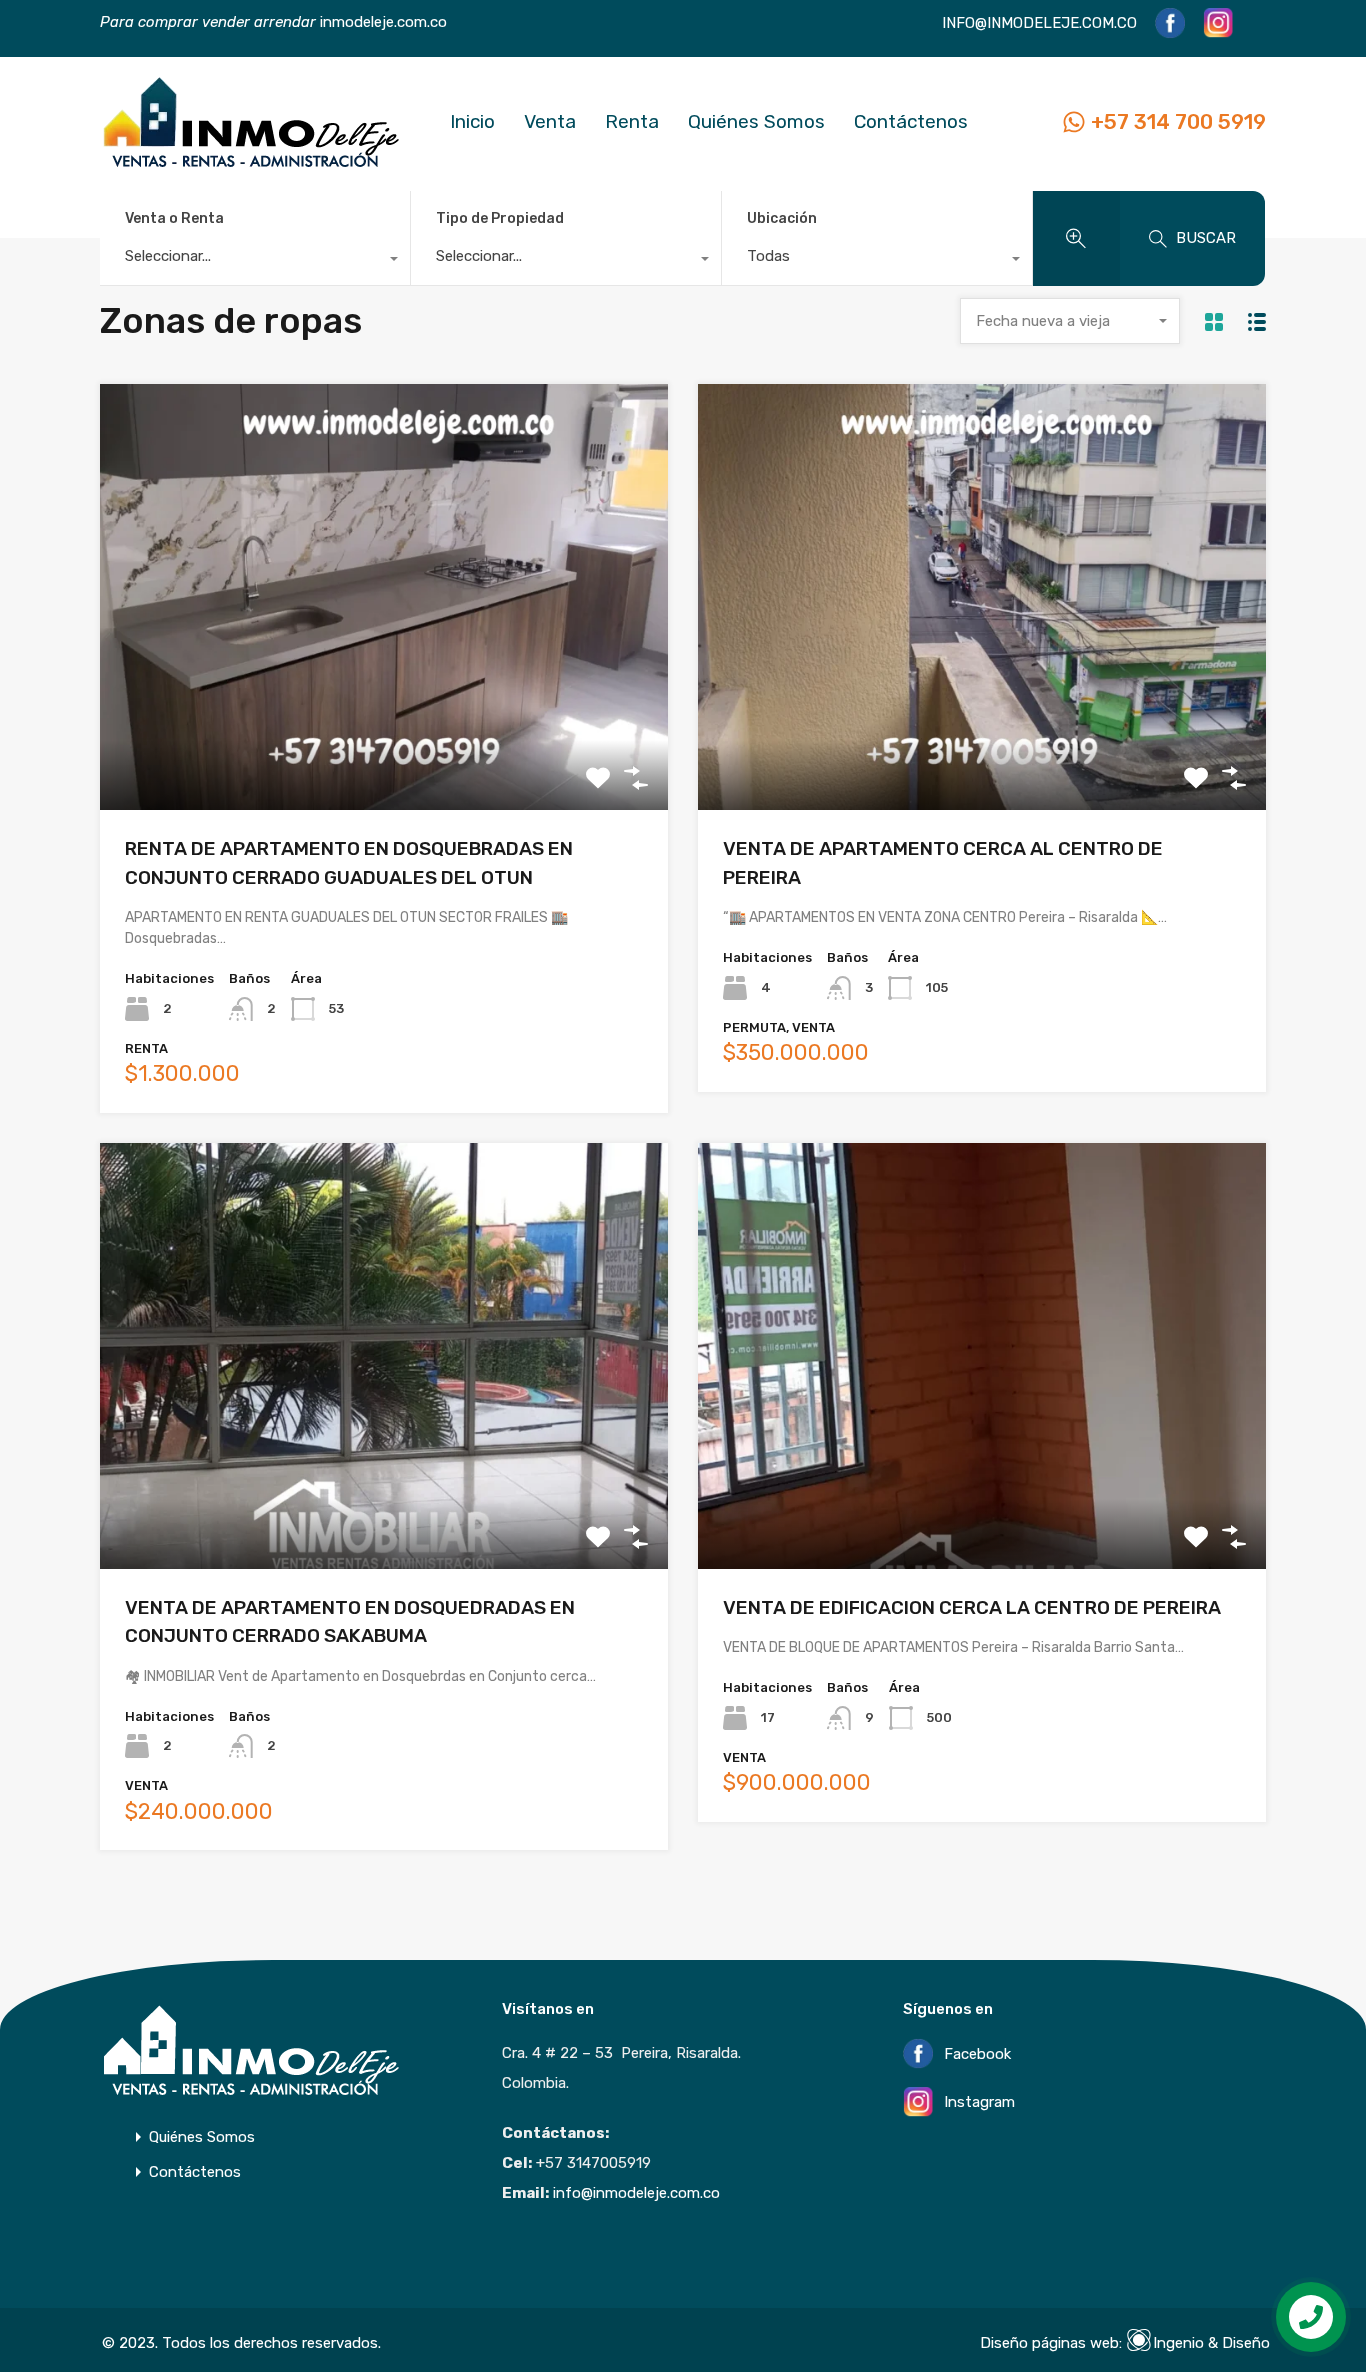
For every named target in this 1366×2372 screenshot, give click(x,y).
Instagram (977, 2103)
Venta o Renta (174, 218)
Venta (550, 121)
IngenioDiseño (1211, 2343)
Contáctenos (911, 121)
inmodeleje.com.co (381, 22)
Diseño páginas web (1049, 2343)
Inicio (472, 121)
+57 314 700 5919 (1178, 121)
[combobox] (255, 261)
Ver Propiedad (384, 724)
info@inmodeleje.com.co (636, 2193)
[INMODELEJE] (250, 163)
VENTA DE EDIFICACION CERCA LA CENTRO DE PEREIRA (972, 1607)
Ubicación (782, 218)
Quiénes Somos (756, 121)
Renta (632, 121)
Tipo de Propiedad (500, 218)
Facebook (975, 2054)
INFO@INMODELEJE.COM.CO (1039, 23)
